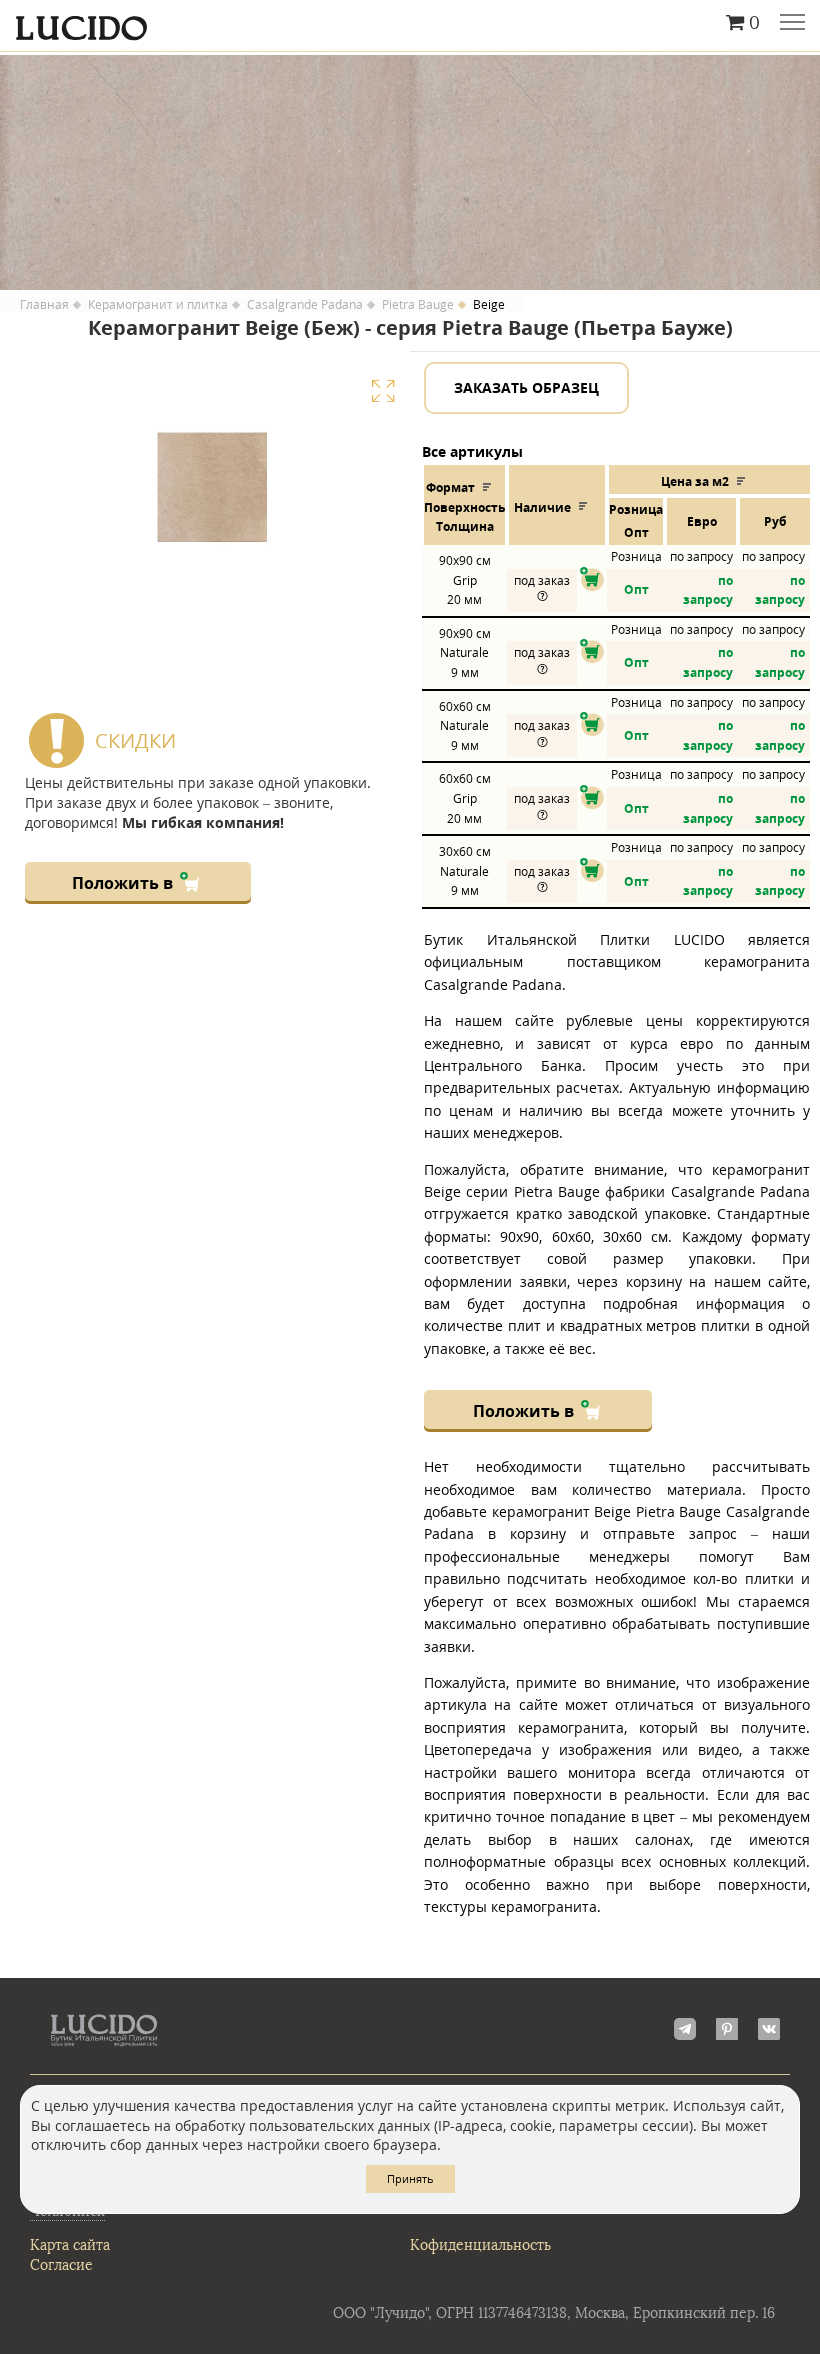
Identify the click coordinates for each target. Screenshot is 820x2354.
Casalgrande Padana (305, 305)
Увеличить (383, 391)
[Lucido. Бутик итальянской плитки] (410, 23)
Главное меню (792, 24)
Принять (410, 2178)
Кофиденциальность (480, 2245)
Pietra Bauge (418, 305)
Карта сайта (70, 2245)
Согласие (61, 2265)
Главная (44, 305)
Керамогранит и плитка (158, 305)
